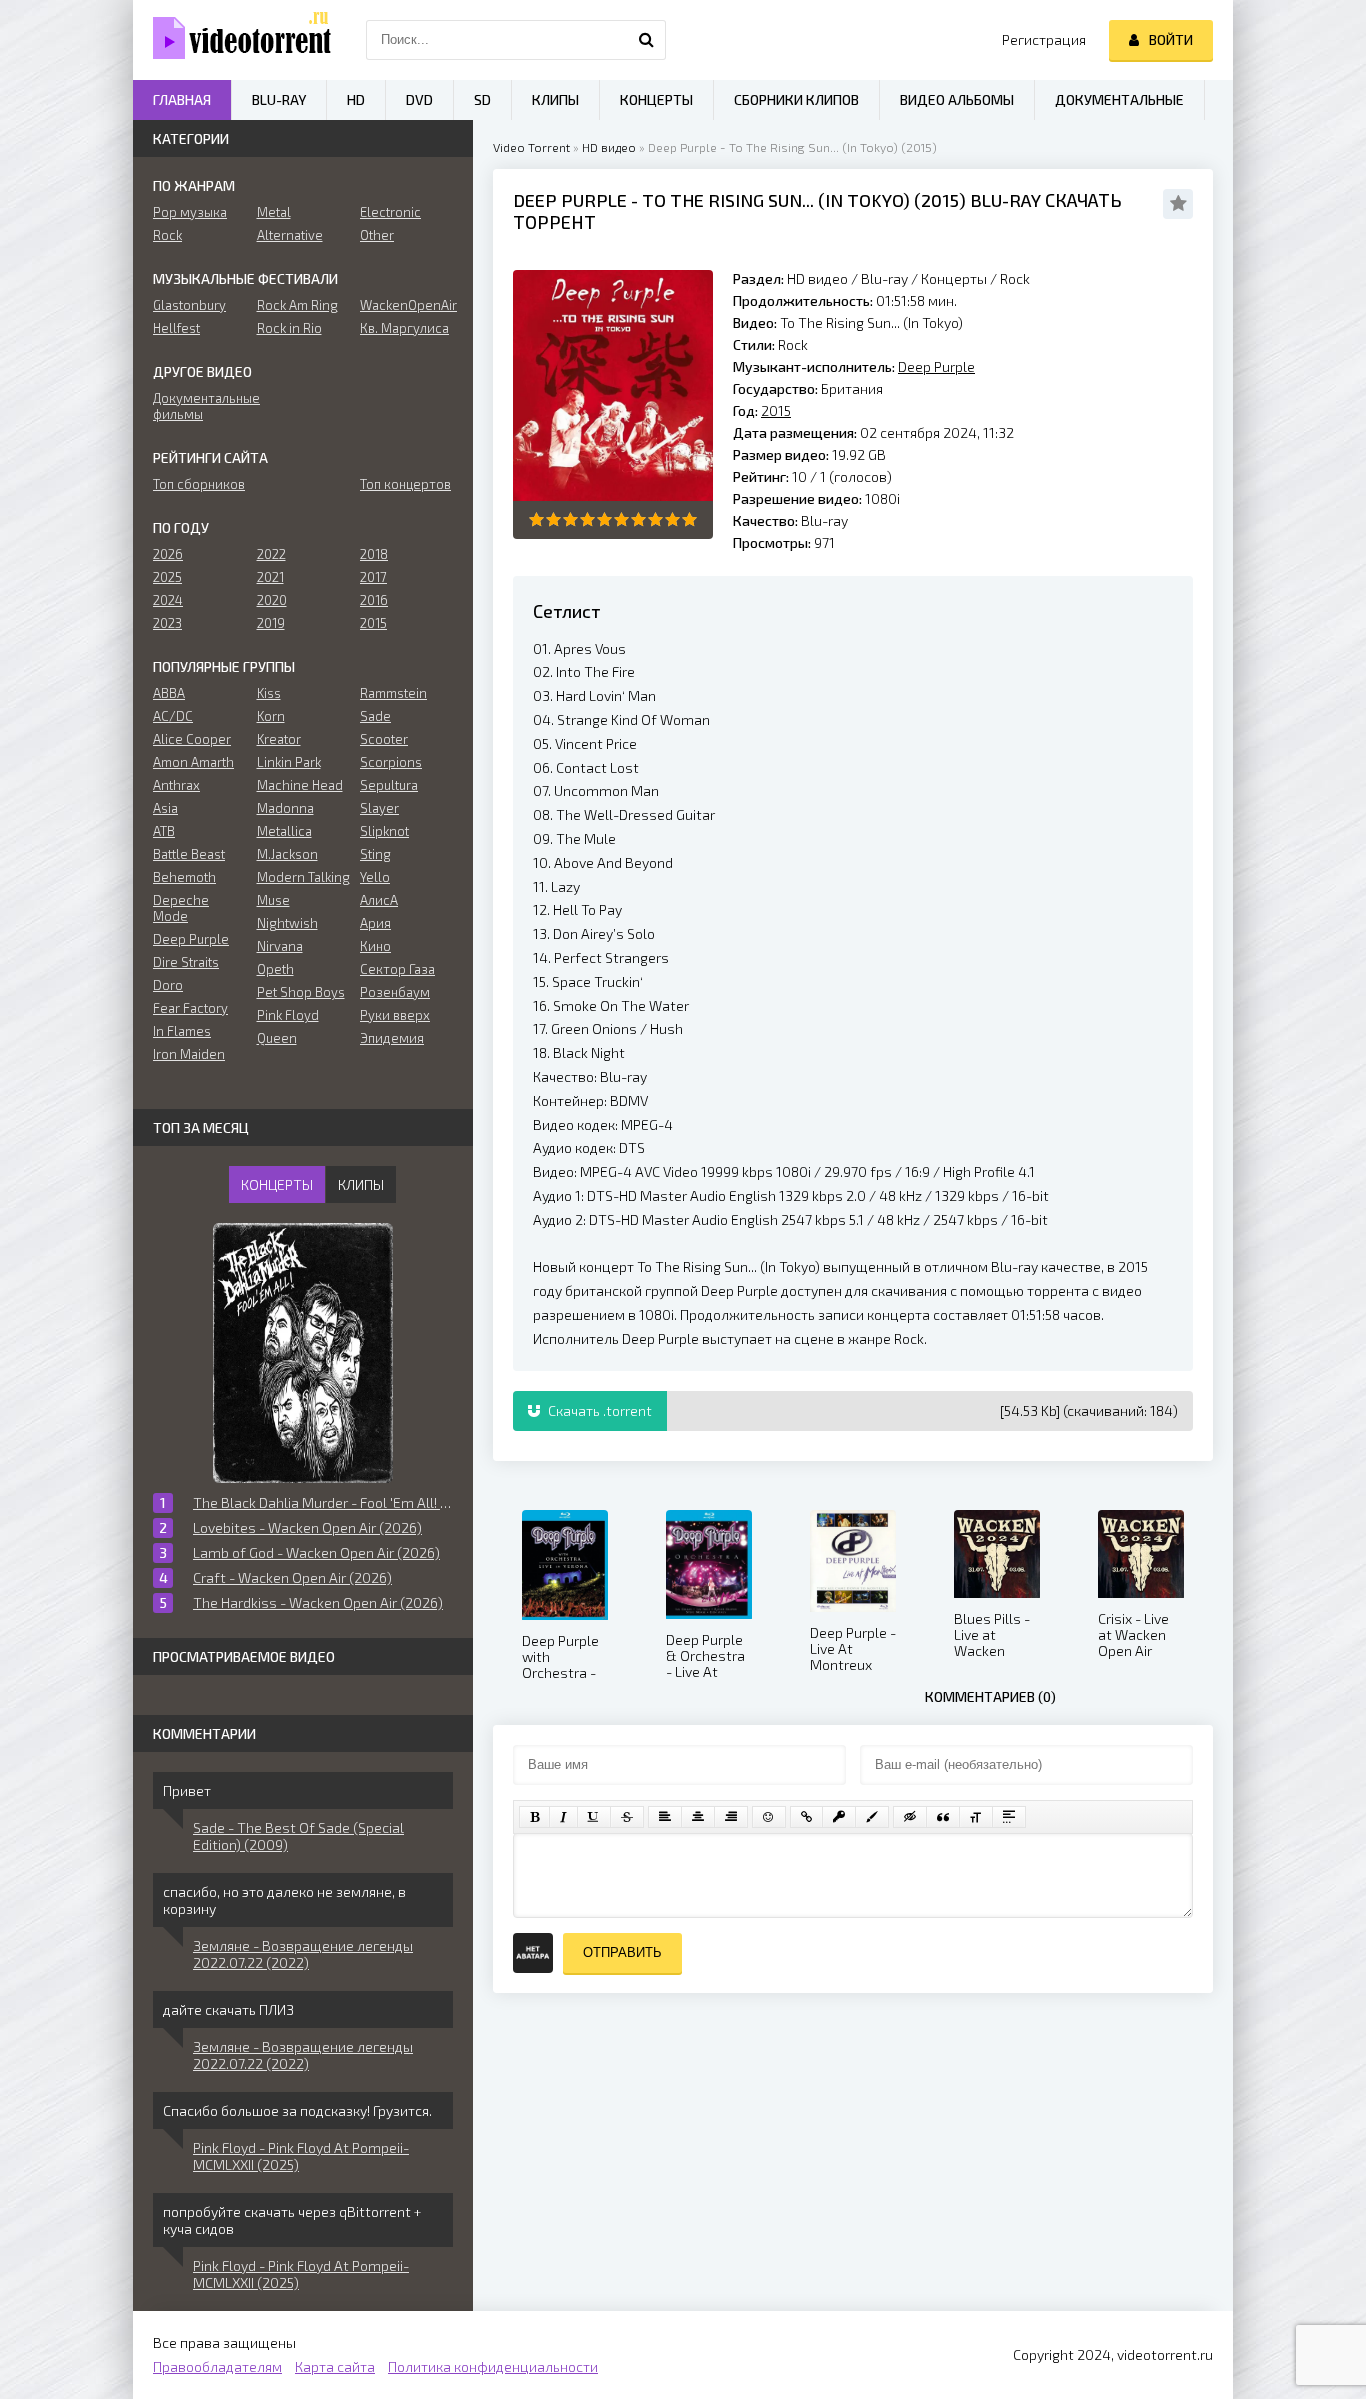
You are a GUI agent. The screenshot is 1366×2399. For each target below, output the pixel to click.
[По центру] (698, 1817)
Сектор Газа (397, 969)
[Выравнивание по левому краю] (665, 1817)
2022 (271, 554)
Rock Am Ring (297, 305)
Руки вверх (395, 1015)
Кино (375, 946)
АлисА (379, 900)
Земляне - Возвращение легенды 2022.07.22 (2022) (303, 1954)
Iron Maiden (189, 1054)
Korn (271, 716)
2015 (940, 200)
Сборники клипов (796, 99)
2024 (168, 600)
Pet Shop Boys (301, 992)
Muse (273, 900)
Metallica (284, 831)
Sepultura (389, 785)
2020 (272, 600)
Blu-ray (886, 278)
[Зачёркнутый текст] (627, 1817)
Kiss (269, 693)
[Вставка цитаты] (943, 1817)
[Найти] (646, 40)
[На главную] (233, 40)
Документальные (1119, 99)
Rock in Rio (289, 328)
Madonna (285, 808)
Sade (375, 716)
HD (356, 99)
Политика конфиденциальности (493, 2366)
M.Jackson (287, 854)
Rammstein (393, 693)
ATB (164, 831)
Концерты (954, 278)
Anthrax (176, 785)
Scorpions (391, 762)
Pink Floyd (288, 1015)
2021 (270, 577)
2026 (168, 554)
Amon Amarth (193, 762)
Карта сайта (335, 2366)
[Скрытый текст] (910, 1817)
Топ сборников (199, 484)
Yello (375, 877)
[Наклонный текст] (563, 1817)
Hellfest (176, 328)
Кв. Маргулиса (404, 328)
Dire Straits (186, 962)
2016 (374, 600)
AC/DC (173, 716)
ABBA (169, 693)
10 (689, 519)
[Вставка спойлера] (1009, 1817)
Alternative (290, 235)
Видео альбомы (957, 99)
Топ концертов (405, 484)
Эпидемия (392, 1038)
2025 (167, 577)
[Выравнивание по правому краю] (731, 1817)
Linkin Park (289, 762)
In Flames (182, 1031)
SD (482, 99)
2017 (373, 577)
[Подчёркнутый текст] (594, 1817)
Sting (375, 854)
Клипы (555, 99)
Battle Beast (189, 854)
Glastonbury (189, 305)
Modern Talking (303, 877)
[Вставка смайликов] (769, 1817)
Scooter (384, 739)
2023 (167, 623)
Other (377, 235)
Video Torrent (531, 147)
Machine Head (300, 785)
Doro (168, 985)
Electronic (390, 212)
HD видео (609, 147)
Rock (1015, 278)
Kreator (279, 739)
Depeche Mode (181, 908)
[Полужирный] (534, 1817)
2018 (374, 554)
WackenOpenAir (406, 305)
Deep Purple (570, 200)
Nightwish (287, 923)
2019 (271, 623)
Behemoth (184, 877)
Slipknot (384, 831)
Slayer (379, 808)
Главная (182, 99)
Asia (165, 808)
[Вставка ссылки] (806, 1817)
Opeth (275, 969)
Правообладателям (217, 2366)
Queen (277, 1038)
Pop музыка (190, 212)
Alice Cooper (192, 739)
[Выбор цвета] (872, 1817)
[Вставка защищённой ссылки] (839, 1817)
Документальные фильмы (199, 406)
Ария (375, 923)
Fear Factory (190, 1008)
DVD (419, 99)
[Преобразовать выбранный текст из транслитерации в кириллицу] (976, 1817)
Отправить (622, 1952)
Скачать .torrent (598, 1410)
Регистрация (1044, 39)
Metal (274, 212)
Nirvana (280, 946)
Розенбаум (395, 992)
